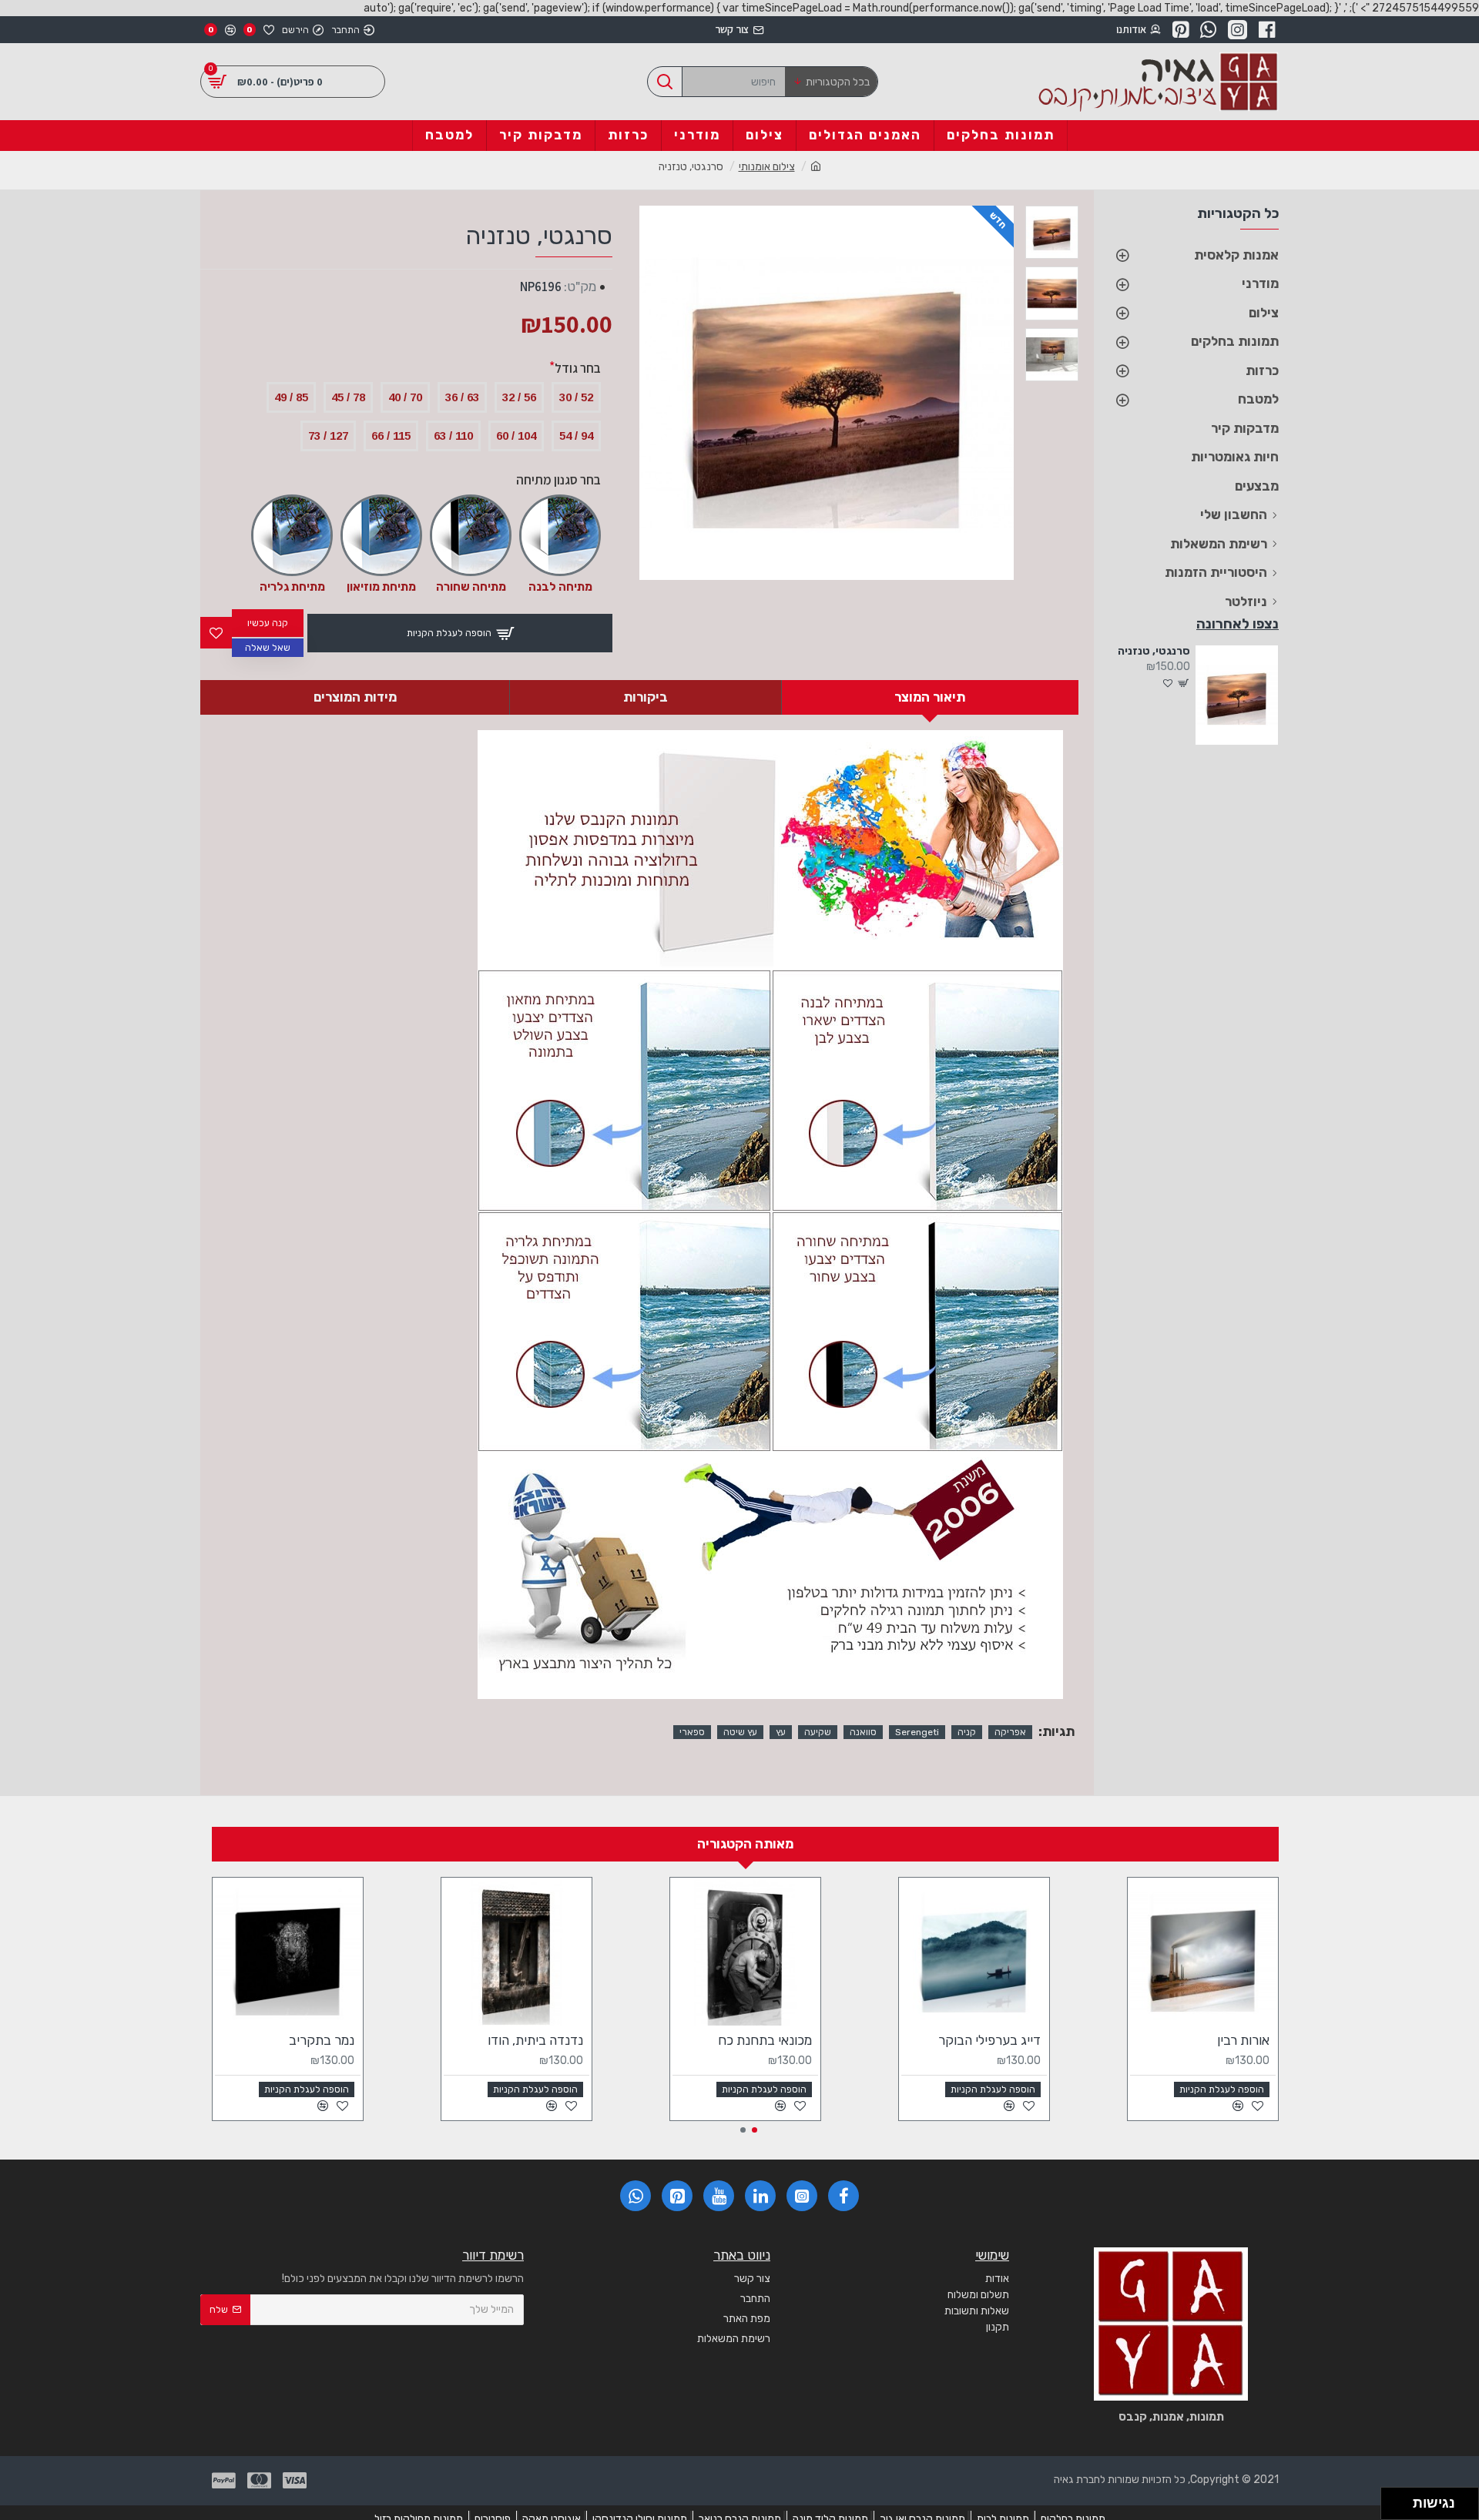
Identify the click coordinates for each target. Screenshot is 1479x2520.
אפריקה (1010, 1732)
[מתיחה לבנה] (560, 535)
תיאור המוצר (930, 697)
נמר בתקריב (322, 2040)
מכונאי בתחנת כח (765, 2040)
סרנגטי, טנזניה (1154, 651)
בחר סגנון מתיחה (558, 480)
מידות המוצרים (355, 697)
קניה (967, 1732)
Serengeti (917, 1732)
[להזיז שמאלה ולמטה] (1393, 2508)
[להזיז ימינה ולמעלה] (1402, 2500)
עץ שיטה (740, 1732)
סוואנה (863, 1732)
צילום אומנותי (767, 167)
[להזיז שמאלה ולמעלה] (1393, 2500)
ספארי (692, 1732)
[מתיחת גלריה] (292, 535)
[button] (755, 2130)
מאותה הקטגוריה (745, 1844)
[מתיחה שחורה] (471, 535)
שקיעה (818, 1732)
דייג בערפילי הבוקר (989, 2040)
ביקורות (646, 697)
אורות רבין (1243, 2040)
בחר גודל (578, 368)
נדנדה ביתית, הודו (535, 2040)
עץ (781, 1732)
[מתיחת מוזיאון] (381, 535)
